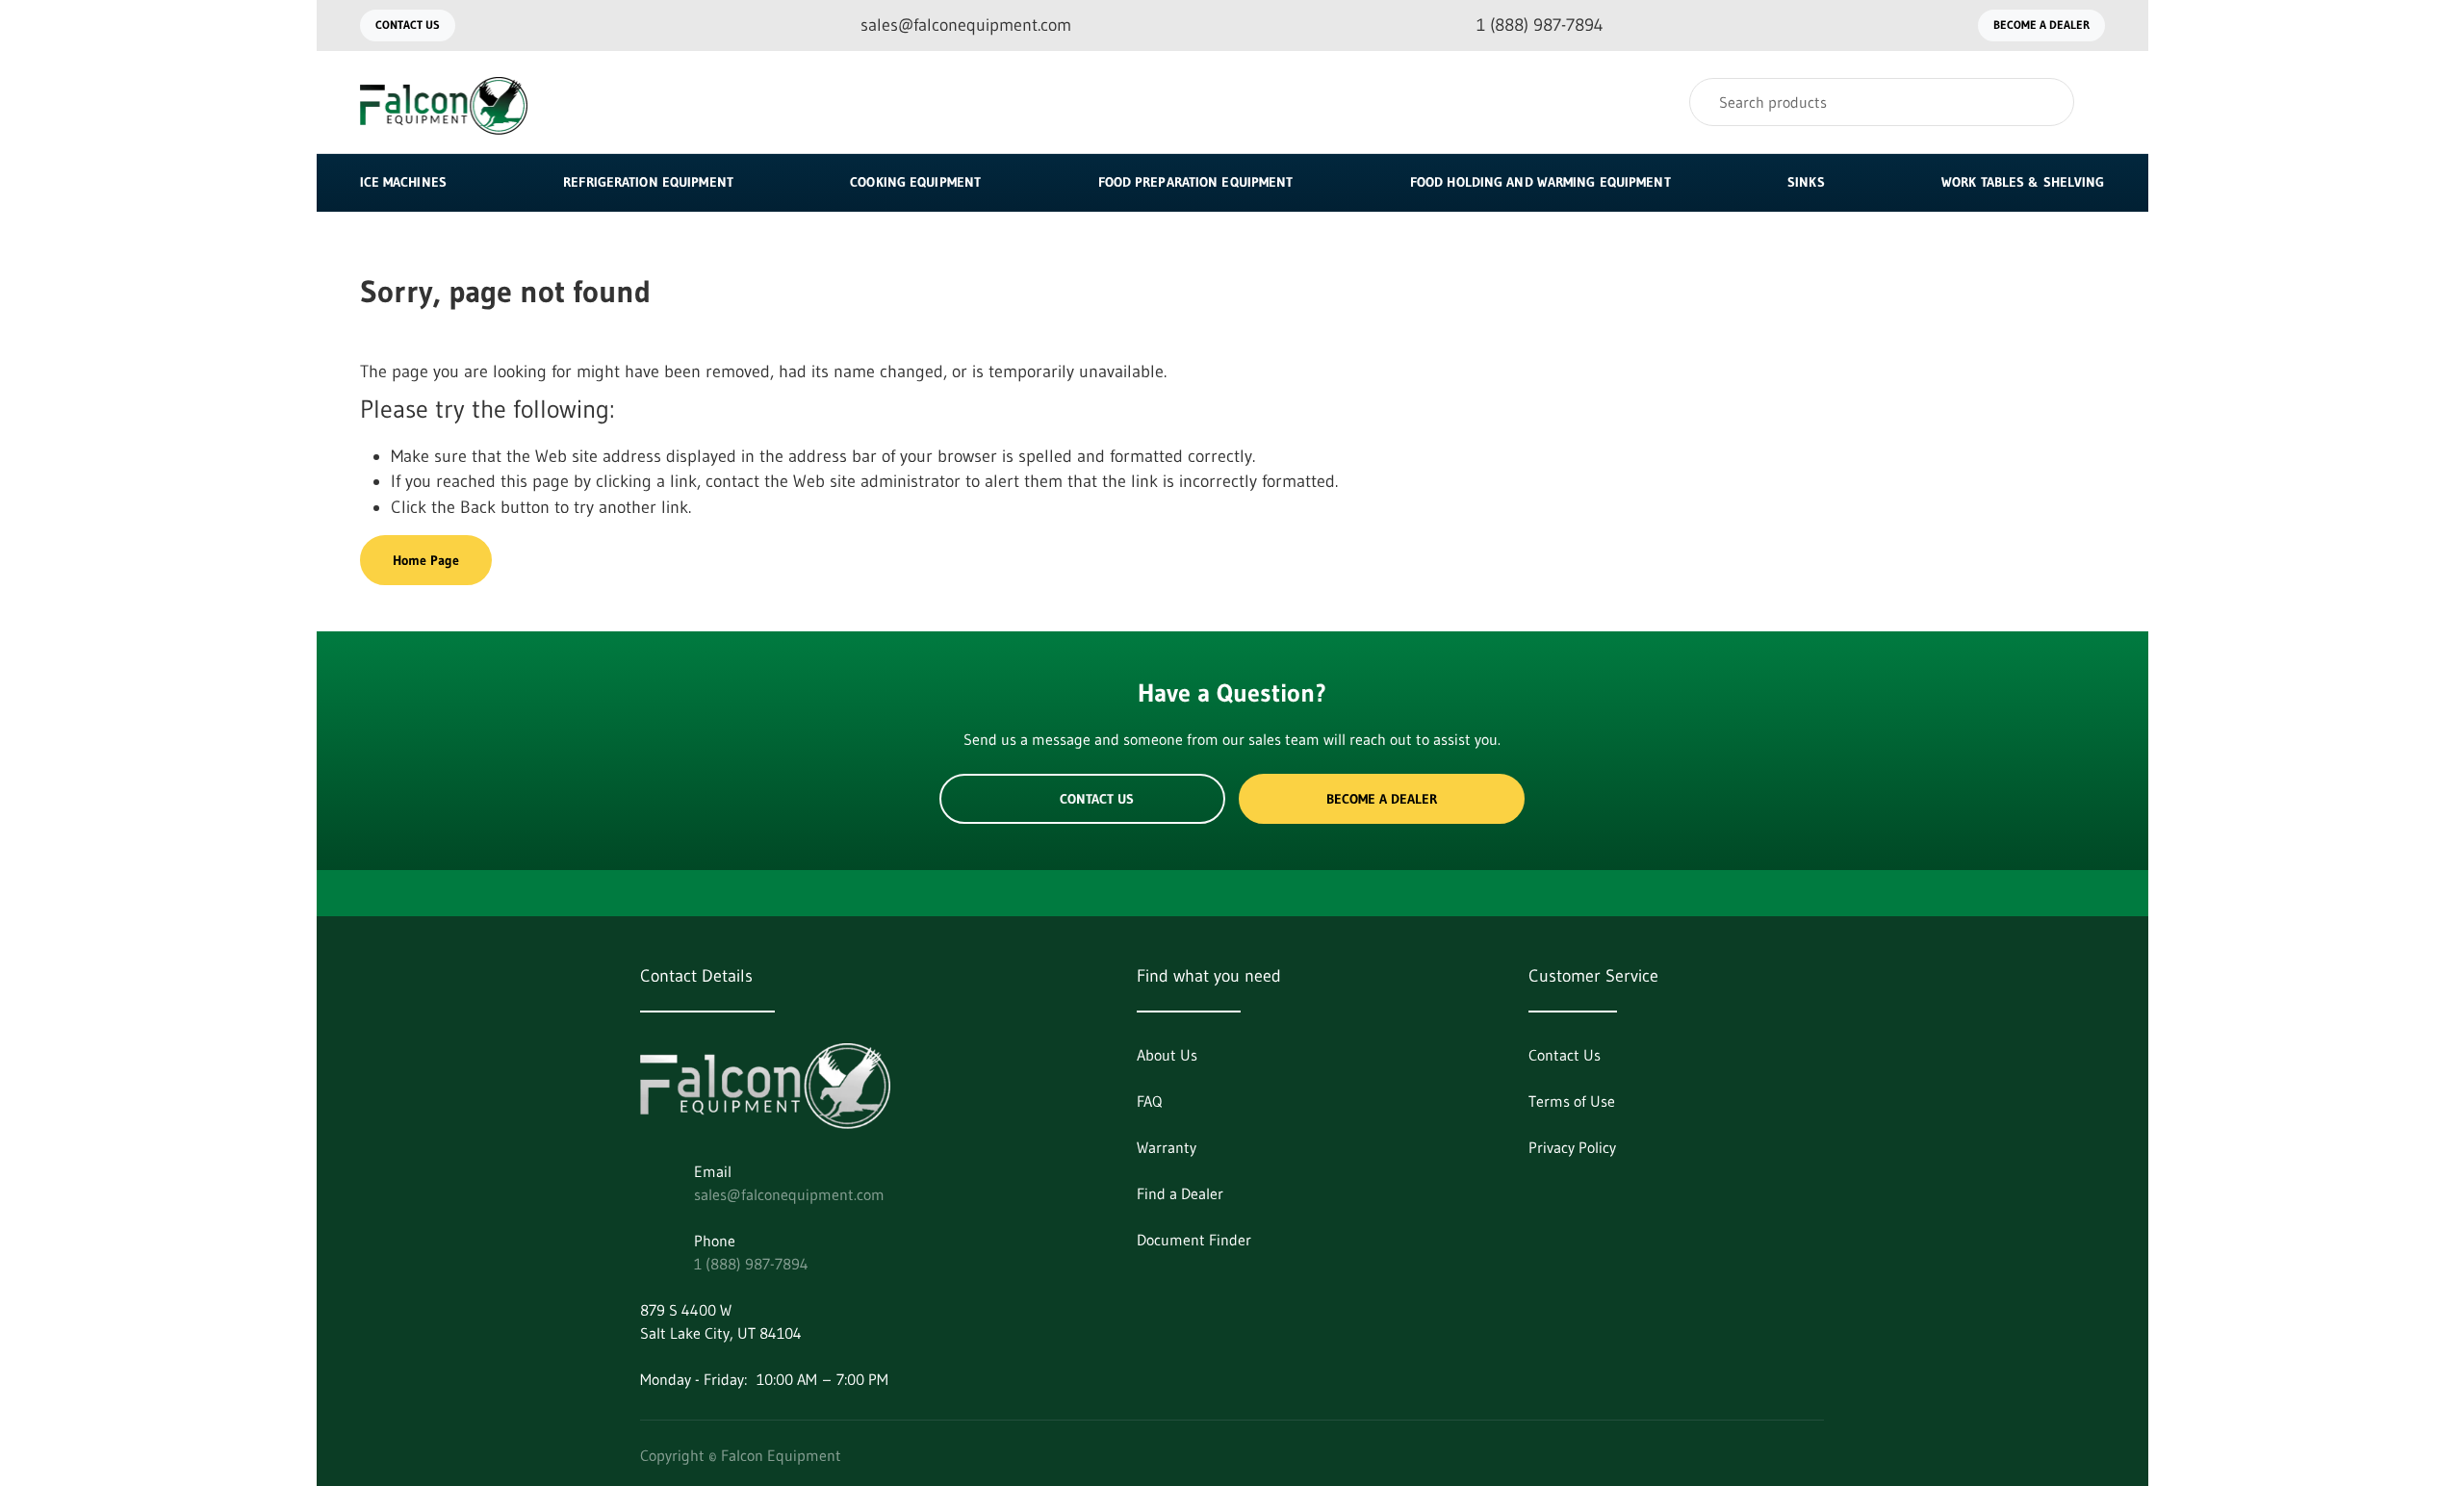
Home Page (426, 560)
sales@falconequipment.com (789, 1194)
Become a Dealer (2041, 25)
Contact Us (408, 25)
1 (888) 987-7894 (751, 1264)
